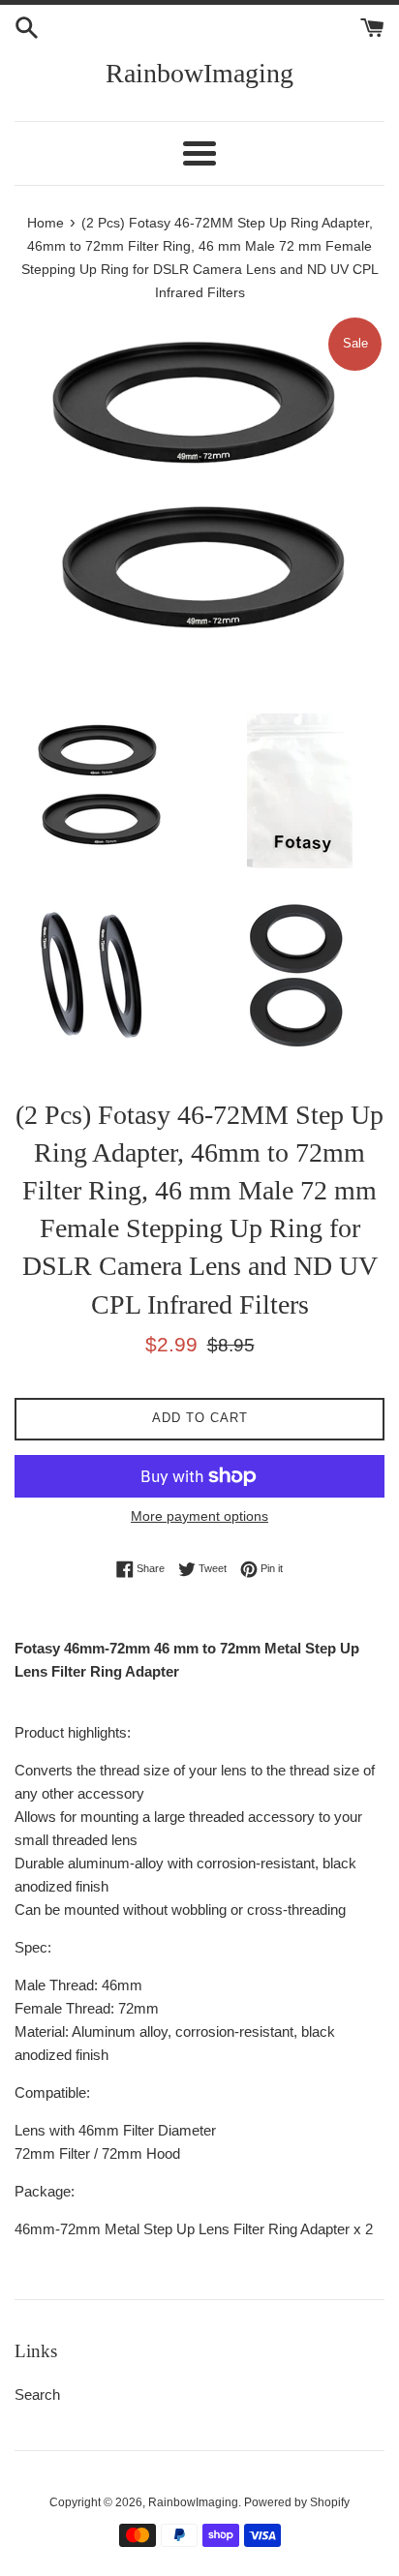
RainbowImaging (199, 73)
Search (37, 2394)
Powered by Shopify (297, 2502)
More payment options (199, 1516)
